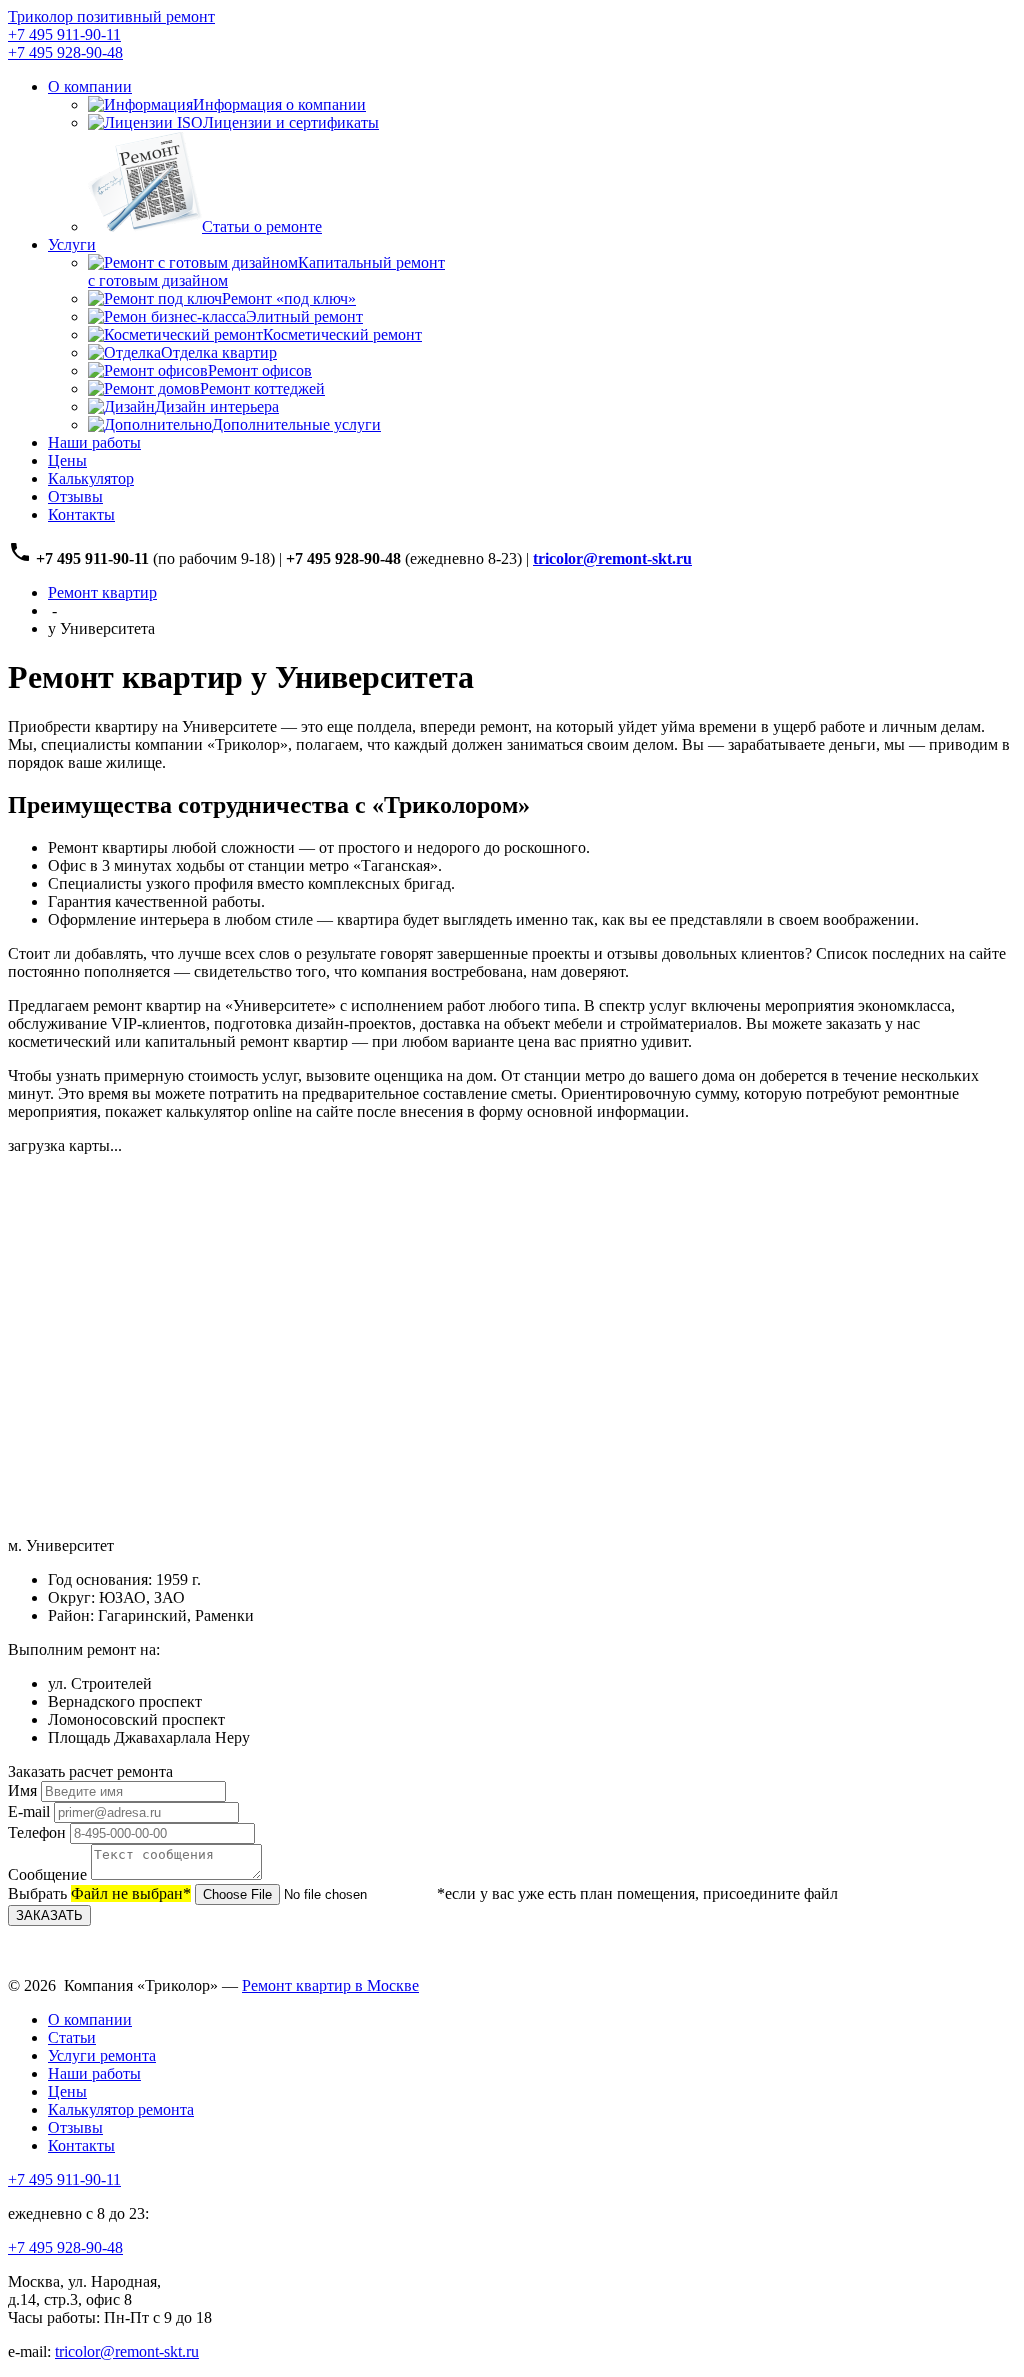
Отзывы (75, 496)
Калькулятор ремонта (121, 2109)
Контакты (81, 514)
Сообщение (47, 1874)
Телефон (37, 1832)
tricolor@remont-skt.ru (127, 2351)
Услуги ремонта (102, 2055)
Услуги (72, 244)
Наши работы (94, 442)
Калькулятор (91, 478)
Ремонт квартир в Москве (330, 1985)
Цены (67, 460)
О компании (90, 86)
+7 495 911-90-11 (64, 34)
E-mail (29, 1811)
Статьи (72, 2037)
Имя (22, 1790)
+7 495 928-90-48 (65, 52)
